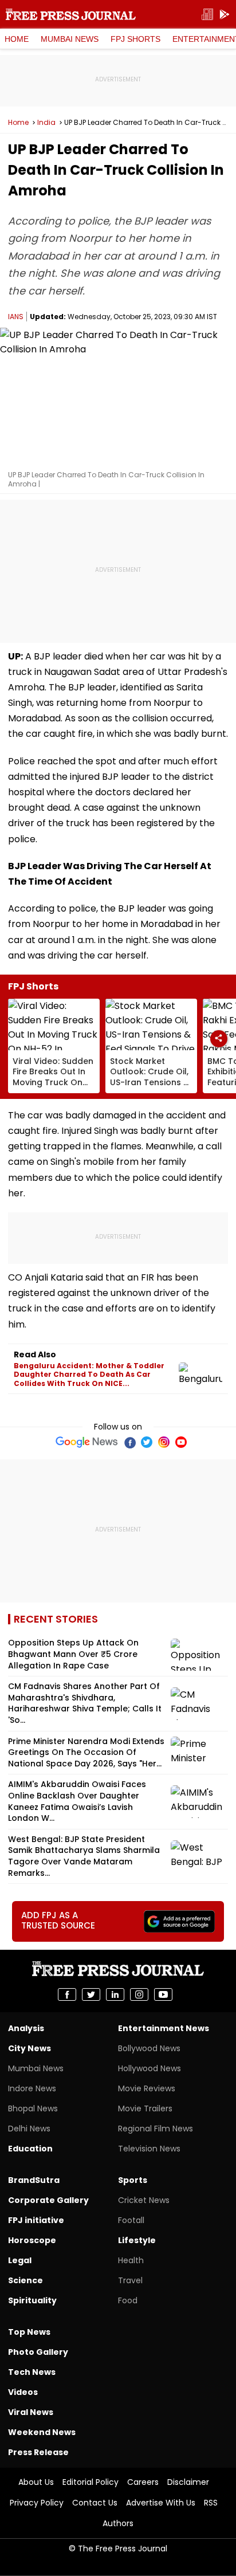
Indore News (32, 2088)
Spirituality (32, 2300)
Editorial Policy (91, 2482)
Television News (149, 2149)
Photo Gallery (38, 2352)
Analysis (26, 2028)
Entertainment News (164, 2028)
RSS (211, 2503)
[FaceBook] (129, 1442)
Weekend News (42, 2432)
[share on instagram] (139, 1994)
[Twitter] (147, 1442)
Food (128, 2300)
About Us (36, 2482)
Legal (20, 2260)
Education (30, 2149)
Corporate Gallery (48, 2200)
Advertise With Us (161, 2503)
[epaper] (207, 15)
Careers (143, 2482)
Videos (23, 2392)
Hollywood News (150, 2068)
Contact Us (95, 2503)
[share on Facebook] (67, 1994)
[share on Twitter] (91, 1994)
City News (29, 2048)
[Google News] (87, 1442)
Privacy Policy (37, 2503)
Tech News (32, 2372)
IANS (16, 317)
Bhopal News (33, 2108)
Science (25, 2280)
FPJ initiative (36, 2220)
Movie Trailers (145, 2108)
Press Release (38, 2452)
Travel (130, 2280)
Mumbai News (70, 39)
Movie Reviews (147, 2088)
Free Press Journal (71, 14)
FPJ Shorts (135, 39)
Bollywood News (149, 2048)
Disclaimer (188, 2482)
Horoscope (32, 2240)
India (46, 123)
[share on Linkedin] (115, 1994)
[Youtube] (181, 1442)
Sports (133, 2180)
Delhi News (29, 2129)
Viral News (31, 2412)
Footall (131, 2220)
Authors (118, 2523)
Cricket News (144, 2200)
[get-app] (225, 15)
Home (17, 39)
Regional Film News (156, 2129)
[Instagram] (164, 1442)
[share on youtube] (163, 1994)
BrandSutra (34, 2180)
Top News (29, 2332)
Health (131, 2260)
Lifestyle (137, 2240)
